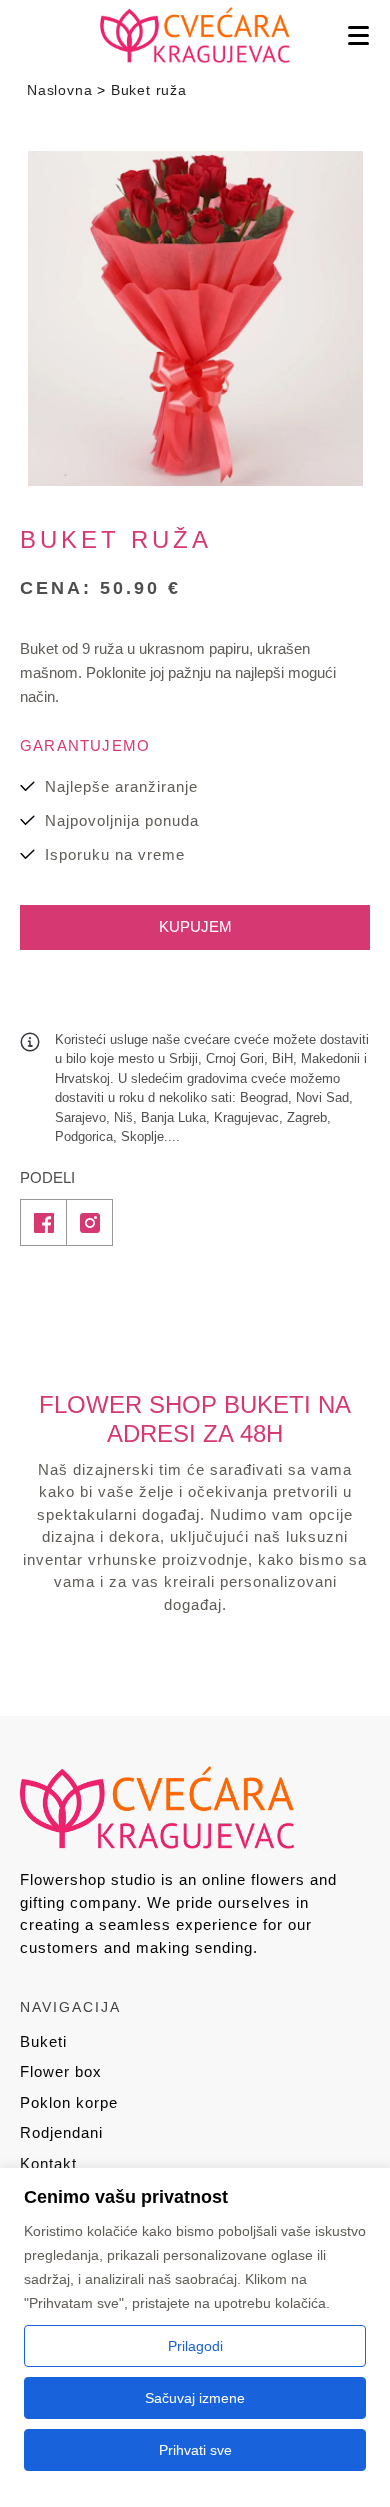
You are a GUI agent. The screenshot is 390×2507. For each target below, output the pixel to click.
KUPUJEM (195, 926)
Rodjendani (61, 2132)
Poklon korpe (69, 2102)
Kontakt (48, 2163)
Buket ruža (149, 90)
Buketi (43, 2041)
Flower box (61, 2071)
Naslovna (59, 90)
